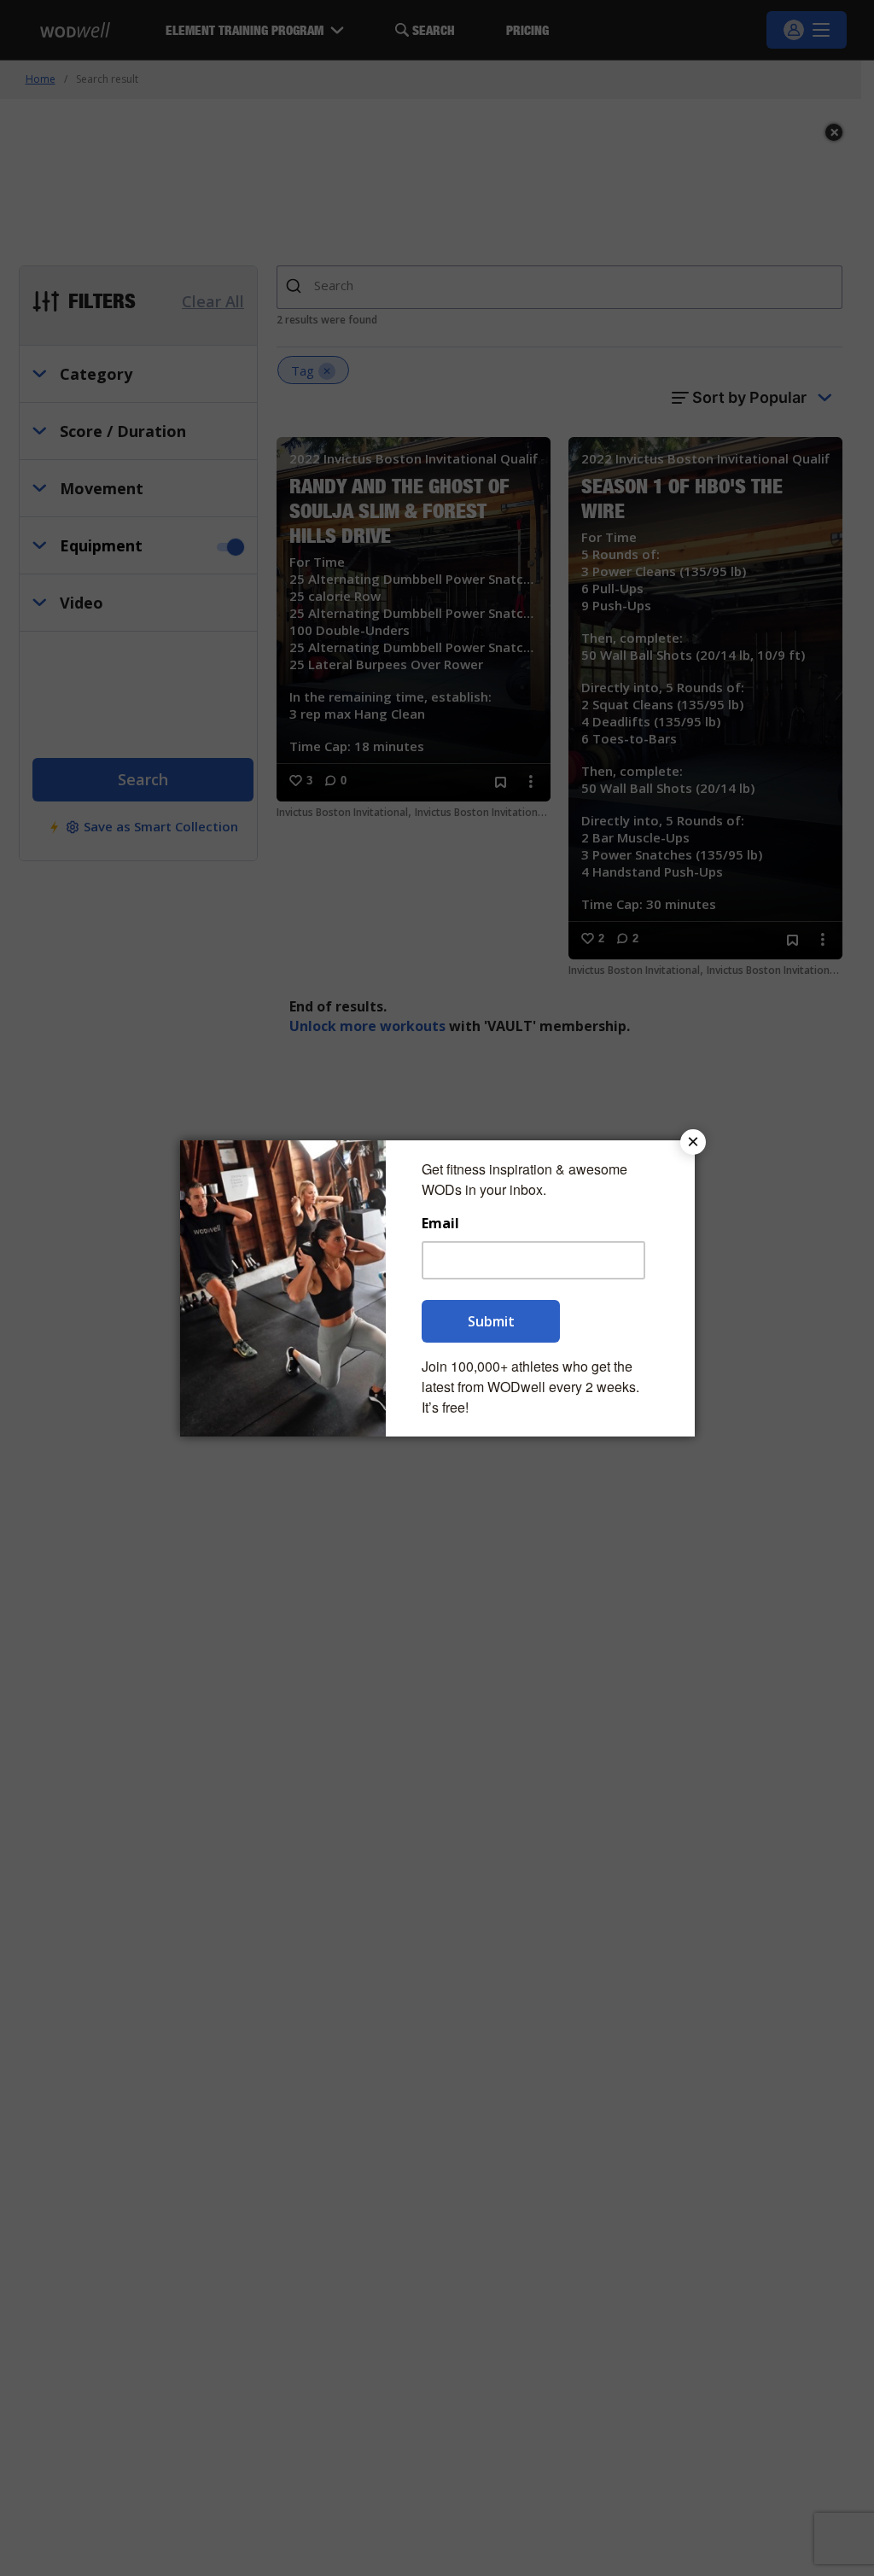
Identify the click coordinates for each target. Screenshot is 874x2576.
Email (440, 1224)
